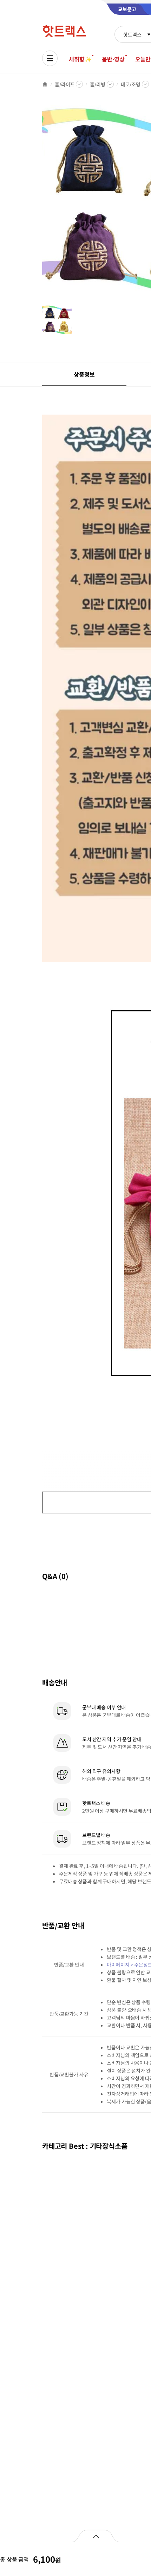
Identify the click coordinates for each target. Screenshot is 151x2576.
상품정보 (84, 374)
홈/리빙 (97, 84)
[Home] (45, 84)
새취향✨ (80, 59)
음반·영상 (113, 59)
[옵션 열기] (96, 2536)
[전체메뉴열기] (50, 58)
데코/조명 (131, 84)
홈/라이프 (65, 84)
